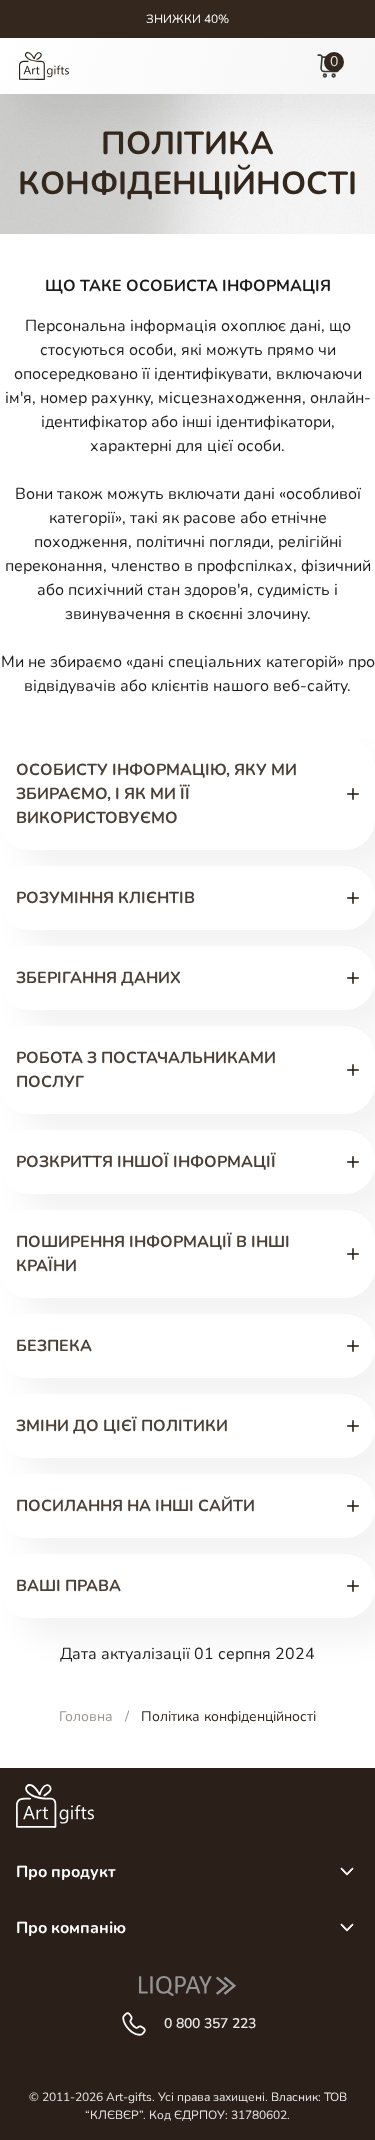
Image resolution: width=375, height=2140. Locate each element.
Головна (86, 1716)
